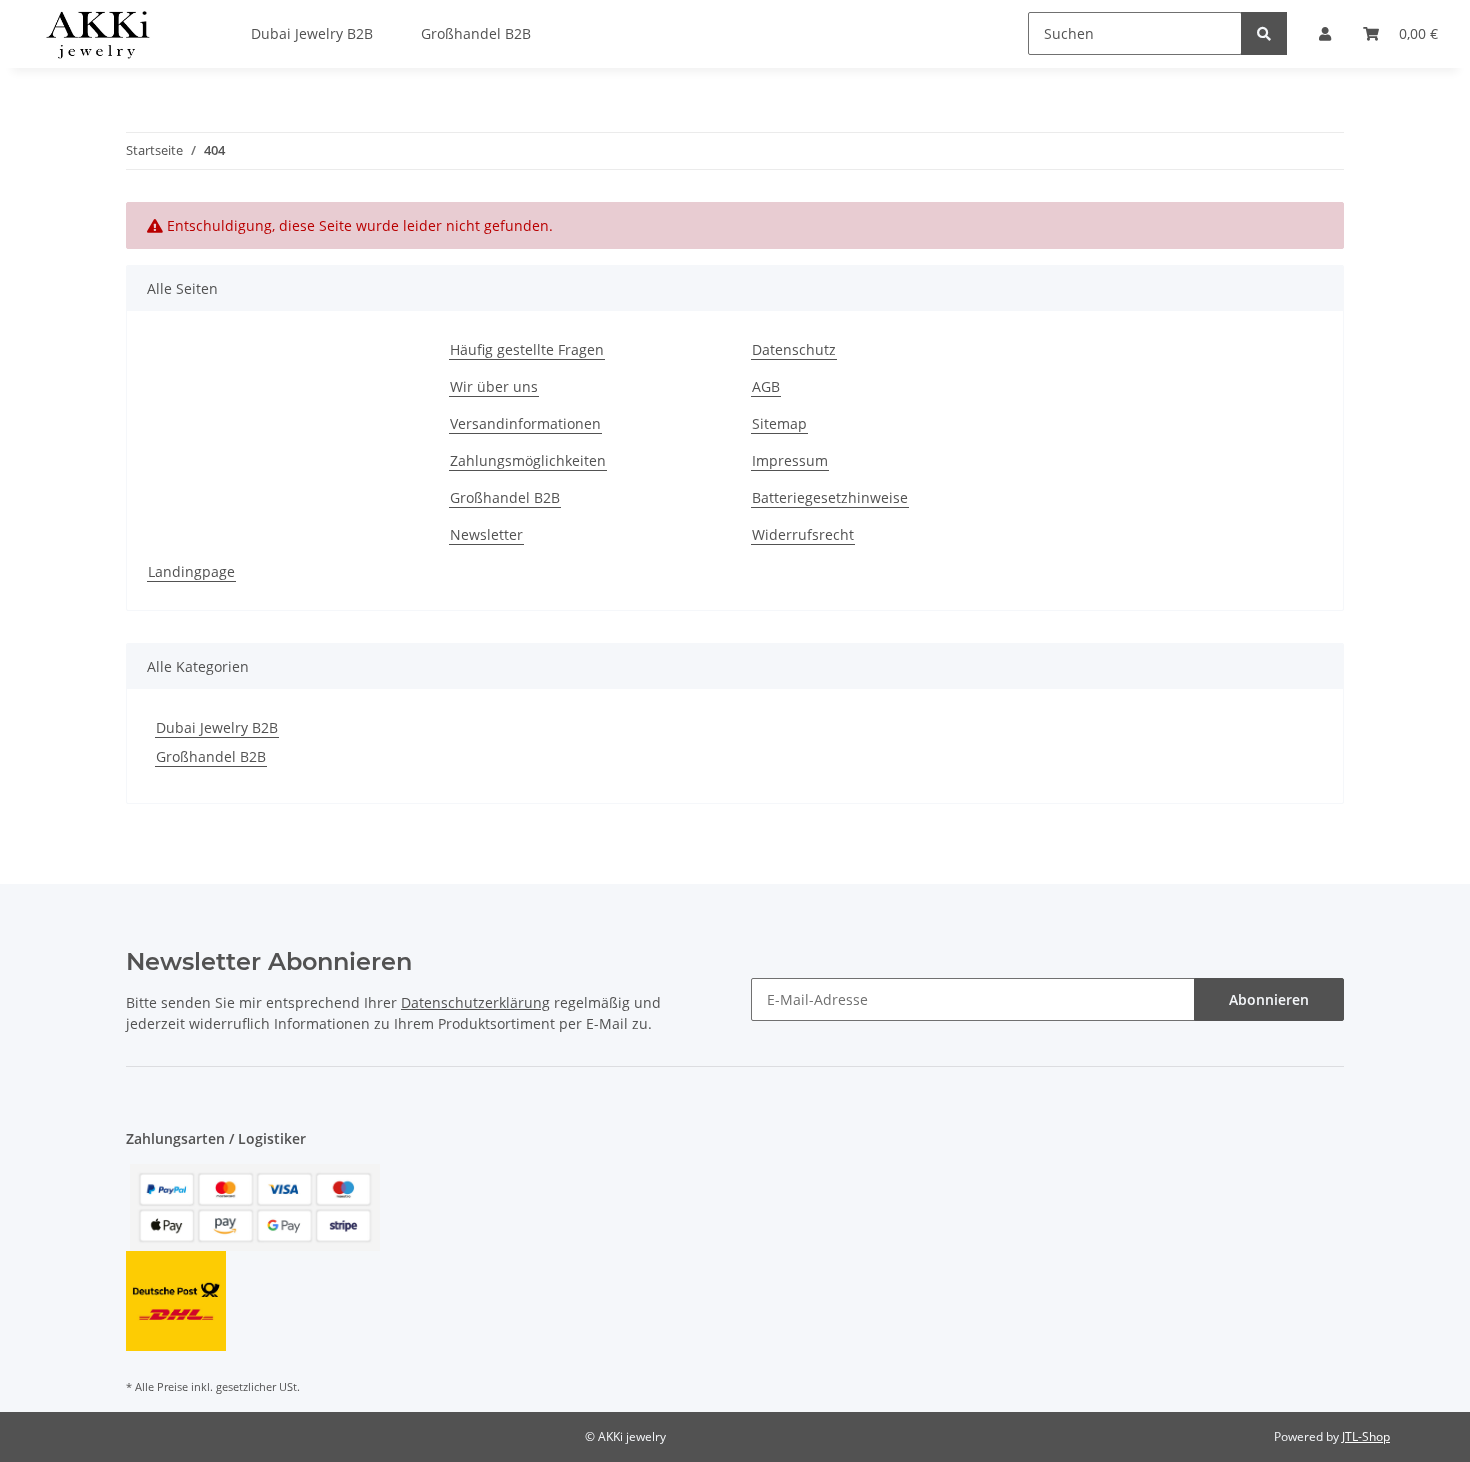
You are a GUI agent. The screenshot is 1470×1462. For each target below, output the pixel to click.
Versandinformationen (525, 423)
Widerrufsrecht (803, 534)
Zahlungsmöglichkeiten (528, 460)
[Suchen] (1264, 33)
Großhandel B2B (505, 497)
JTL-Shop (1366, 1436)
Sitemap (779, 423)
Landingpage (191, 571)
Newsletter (486, 534)
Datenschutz (794, 349)
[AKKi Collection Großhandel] (97, 34)
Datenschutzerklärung (475, 1002)
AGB (766, 386)
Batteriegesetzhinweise (830, 497)
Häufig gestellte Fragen (527, 349)
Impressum (790, 460)
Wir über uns (494, 386)
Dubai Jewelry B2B (217, 727)
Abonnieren (1269, 999)
